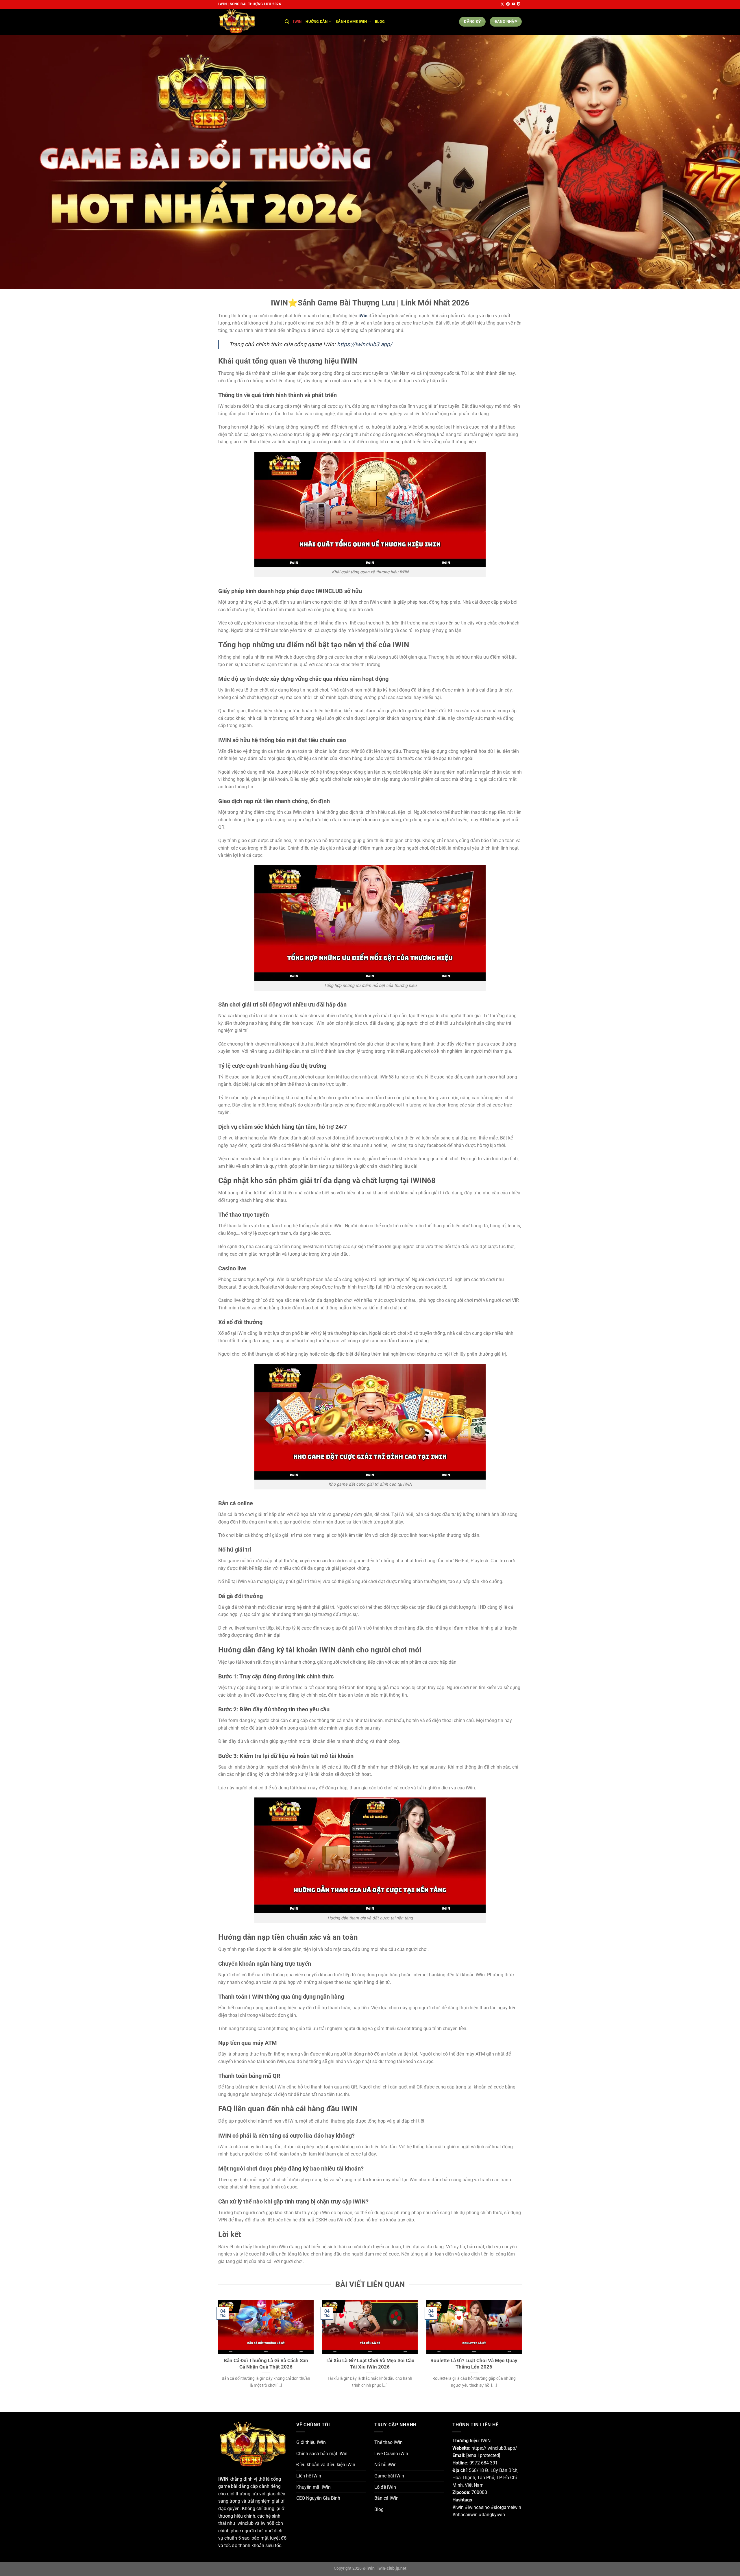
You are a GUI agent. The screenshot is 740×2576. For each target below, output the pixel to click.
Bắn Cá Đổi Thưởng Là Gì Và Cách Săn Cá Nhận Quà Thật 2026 (266, 2364)
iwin (297, 22)
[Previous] (217, 2351)
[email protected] (483, 2455)
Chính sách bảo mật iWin (322, 2454)
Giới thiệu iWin (311, 2442)
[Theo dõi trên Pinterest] (508, 4)
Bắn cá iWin (386, 2498)
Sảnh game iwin (351, 22)
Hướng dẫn (317, 22)
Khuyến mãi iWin (313, 2487)
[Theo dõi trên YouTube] (513, 4)
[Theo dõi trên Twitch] (519, 4)
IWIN (223, 2479)
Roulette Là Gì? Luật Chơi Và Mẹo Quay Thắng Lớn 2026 (474, 2364)
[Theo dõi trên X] (502, 4)
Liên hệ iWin (309, 2476)
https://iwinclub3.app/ (365, 344)
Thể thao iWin (388, 2442)
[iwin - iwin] (247, 22)
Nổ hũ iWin (385, 2465)
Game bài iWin (389, 2476)
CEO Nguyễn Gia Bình (318, 2498)
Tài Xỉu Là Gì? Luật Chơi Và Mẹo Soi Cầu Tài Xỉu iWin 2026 (370, 2364)
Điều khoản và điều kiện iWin (326, 2465)
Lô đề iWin (385, 2487)
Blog (380, 22)
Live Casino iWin (391, 2454)
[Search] (287, 22)
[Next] (523, 2351)
